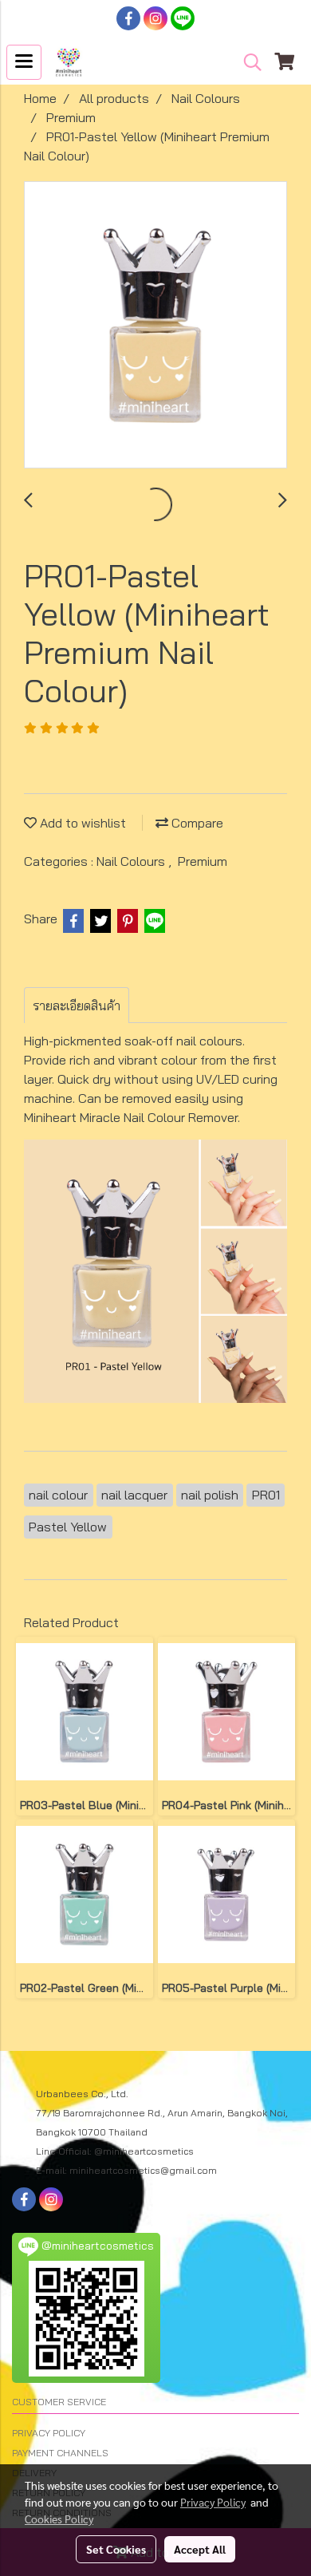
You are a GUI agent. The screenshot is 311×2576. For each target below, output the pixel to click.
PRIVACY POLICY (49, 2433)
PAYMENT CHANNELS (60, 2453)
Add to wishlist (81, 823)
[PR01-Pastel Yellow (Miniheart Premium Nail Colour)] (155, 326)
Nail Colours (132, 861)
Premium (203, 861)
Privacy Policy (213, 2502)
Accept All (200, 2549)
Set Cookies (116, 2549)
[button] (247, 62)
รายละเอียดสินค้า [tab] (77, 1006)
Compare (196, 823)
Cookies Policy (59, 2519)
